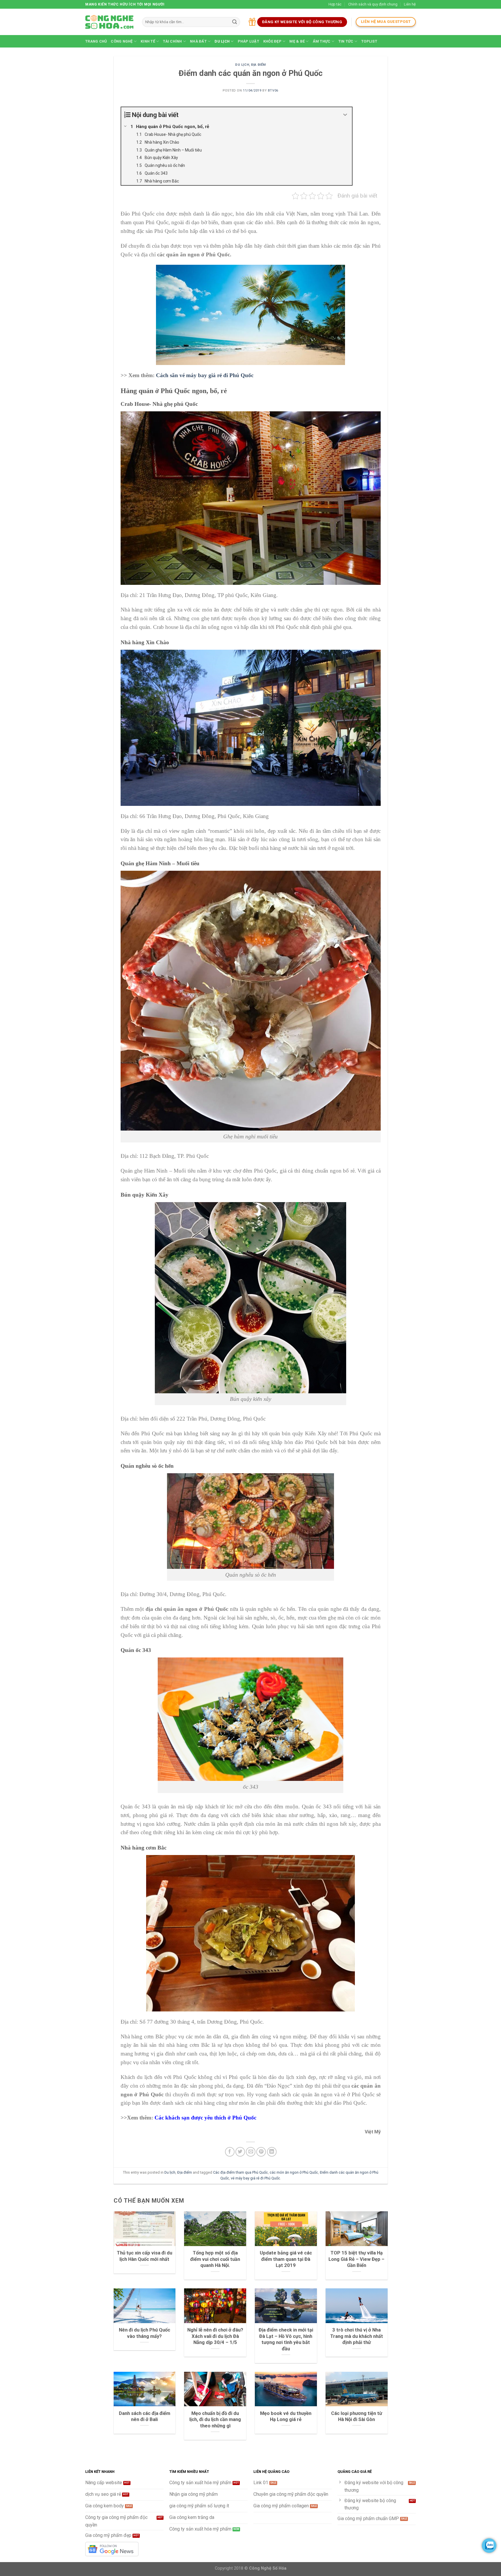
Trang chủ (96, 41)
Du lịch (222, 41)
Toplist (369, 41)
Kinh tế (148, 41)
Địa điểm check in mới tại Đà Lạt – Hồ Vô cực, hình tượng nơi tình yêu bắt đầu (286, 2339)
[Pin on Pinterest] (261, 2152)
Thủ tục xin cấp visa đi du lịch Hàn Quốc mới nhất (145, 2256)
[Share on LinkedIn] (272, 2152)
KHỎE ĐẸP (272, 41)
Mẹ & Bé (297, 41)
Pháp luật (248, 41)
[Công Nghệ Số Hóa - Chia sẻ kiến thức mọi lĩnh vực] (109, 22)
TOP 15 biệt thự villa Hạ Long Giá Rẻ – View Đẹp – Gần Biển (356, 2259)
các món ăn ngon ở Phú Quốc (294, 2172)
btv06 (273, 91)
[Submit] (235, 22)
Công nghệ (122, 41)
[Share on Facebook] (230, 2152)
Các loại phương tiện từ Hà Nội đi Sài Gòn (357, 2417)
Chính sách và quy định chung (373, 4)
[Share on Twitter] (240, 2152)
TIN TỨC (346, 41)
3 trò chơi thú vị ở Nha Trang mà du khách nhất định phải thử (357, 2336)
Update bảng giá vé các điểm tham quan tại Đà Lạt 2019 (286, 2259)
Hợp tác (335, 4)
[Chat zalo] (489, 2546)
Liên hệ (410, 4)
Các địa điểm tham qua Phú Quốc (240, 2172)
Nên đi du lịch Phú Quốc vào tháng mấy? (145, 2333)
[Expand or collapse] (345, 115)
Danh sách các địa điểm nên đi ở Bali (145, 2417)
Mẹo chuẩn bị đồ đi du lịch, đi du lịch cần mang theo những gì (215, 2420)
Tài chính (172, 41)
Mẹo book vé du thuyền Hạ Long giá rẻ (286, 2417)
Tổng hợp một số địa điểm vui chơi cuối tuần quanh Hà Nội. (215, 2259)
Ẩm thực (322, 41)
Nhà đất (198, 41)
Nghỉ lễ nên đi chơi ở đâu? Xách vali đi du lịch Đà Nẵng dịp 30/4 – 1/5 (215, 2336)
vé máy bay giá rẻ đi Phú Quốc (255, 2178)
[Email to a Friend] (251, 2152)
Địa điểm (258, 65)
